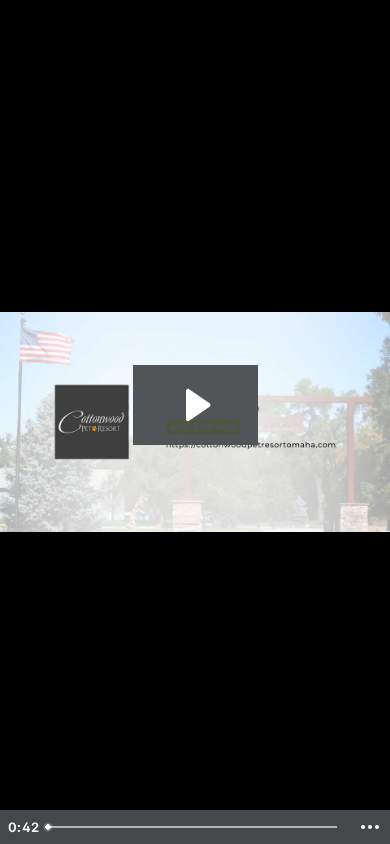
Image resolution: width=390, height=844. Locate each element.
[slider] (194, 827)
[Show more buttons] (370, 827)
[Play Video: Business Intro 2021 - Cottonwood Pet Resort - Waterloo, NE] (195, 405)
